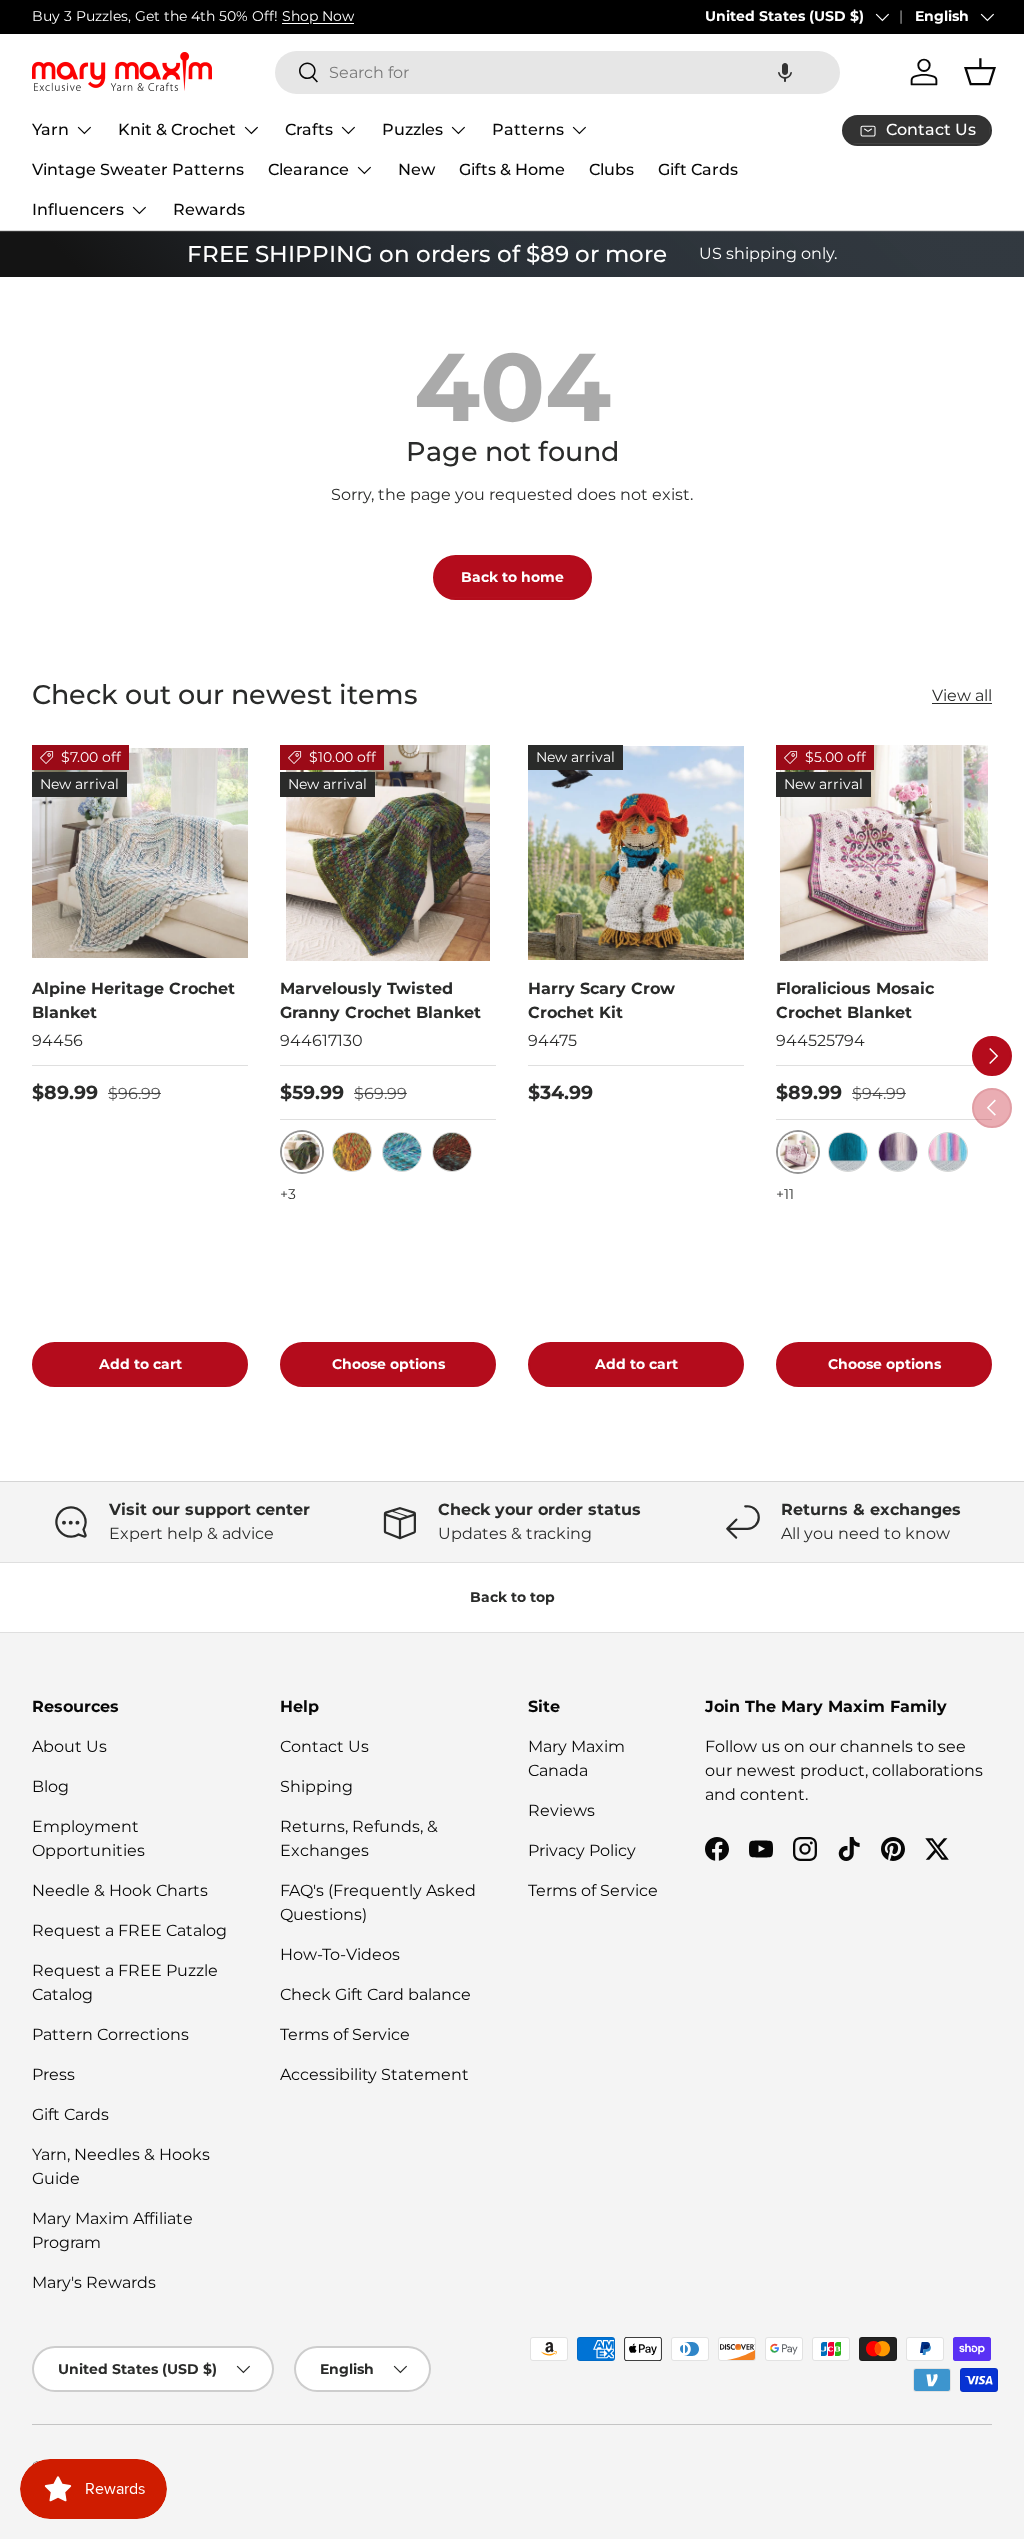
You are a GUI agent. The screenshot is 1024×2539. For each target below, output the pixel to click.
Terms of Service (345, 2034)
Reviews (561, 1810)
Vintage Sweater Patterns (138, 169)
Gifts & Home (512, 169)
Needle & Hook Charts (120, 1890)
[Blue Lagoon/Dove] (848, 1152)
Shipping (316, 1786)
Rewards (209, 209)
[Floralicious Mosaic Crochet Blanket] (884, 853)
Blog (50, 1786)
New (416, 169)
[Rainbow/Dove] (948, 1152)
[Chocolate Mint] (452, 1152)
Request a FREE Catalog (129, 1930)
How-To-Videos (340, 1954)
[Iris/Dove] (898, 1152)
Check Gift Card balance (375, 1994)
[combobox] (557, 72)
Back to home (512, 577)
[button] (785, 72)
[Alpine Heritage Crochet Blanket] (140, 853)
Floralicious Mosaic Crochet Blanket (855, 1000)
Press (53, 2074)
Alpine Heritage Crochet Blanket (133, 1000)
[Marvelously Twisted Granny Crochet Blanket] (388, 853)
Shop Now (318, 16)
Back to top (512, 1597)
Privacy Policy (582, 1850)
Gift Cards (698, 169)
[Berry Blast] (402, 1152)
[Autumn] (352, 1152)
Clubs (611, 169)
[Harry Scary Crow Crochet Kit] (636, 853)
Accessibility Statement (374, 2074)
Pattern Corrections (110, 2034)
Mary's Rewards (94, 2282)
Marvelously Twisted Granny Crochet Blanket (380, 1000)
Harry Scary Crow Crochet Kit (601, 1000)
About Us (69, 1746)
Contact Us (324, 1746)
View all (962, 695)
